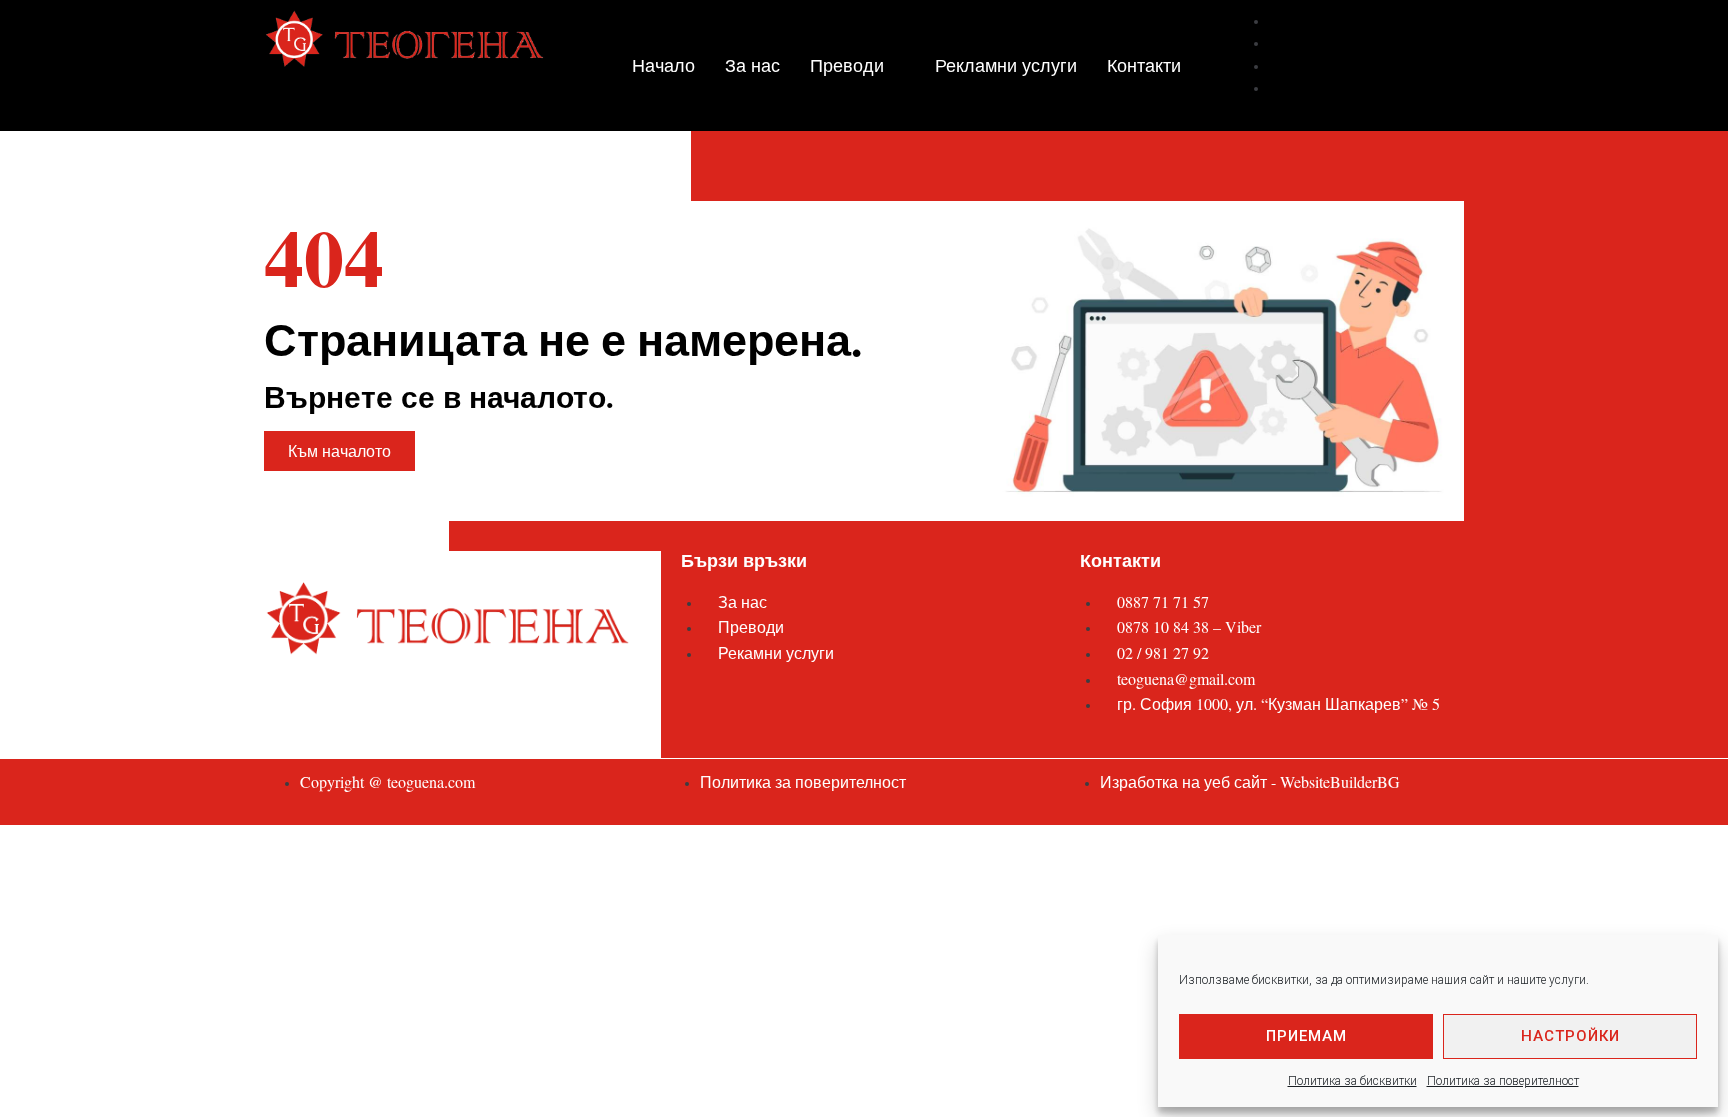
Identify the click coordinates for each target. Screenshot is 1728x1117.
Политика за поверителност (1503, 1081)
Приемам (1306, 1036)
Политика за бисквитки (1352, 1081)
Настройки (1570, 1036)
